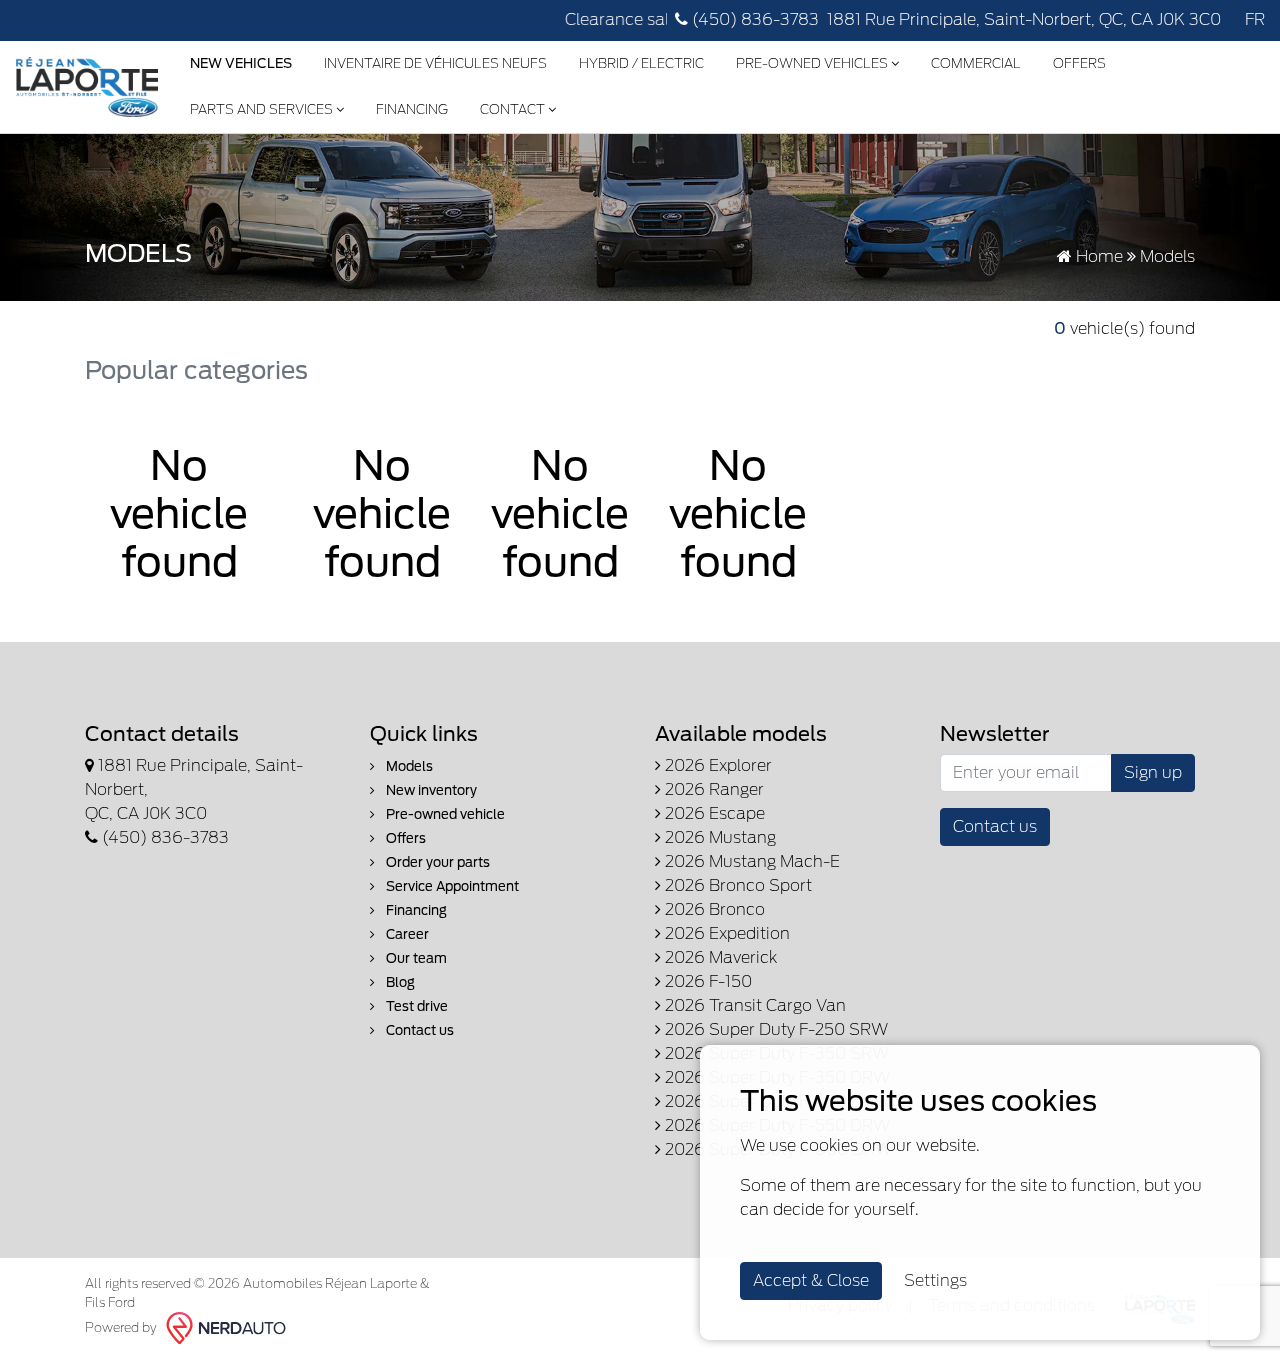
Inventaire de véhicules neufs (435, 63)
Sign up (1153, 772)
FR (1255, 19)
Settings (935, 1280)
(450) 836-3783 (753, 19)
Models (408, 766)
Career (406, 934)
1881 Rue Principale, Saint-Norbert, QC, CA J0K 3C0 (1024, 19)
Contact (514, 109)
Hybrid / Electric (641, 63)
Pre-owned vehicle (444, 814)
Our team (415, 958)
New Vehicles (241, 63)
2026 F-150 (706, 981)
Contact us (418, 1030)
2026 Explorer (716, 765)
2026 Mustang (718, 837)
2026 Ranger (712, 789)
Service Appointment (451, 886)
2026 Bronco (713, 909)
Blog (399, 982)
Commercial (976, 63)
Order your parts (436, 862)
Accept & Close (811, 1280)
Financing (412, 109)
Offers (1079, 63)
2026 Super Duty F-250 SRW (774, 1029)
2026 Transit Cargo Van (753, 1005)
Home (1097, 256)
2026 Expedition (725, 933)
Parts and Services (263, 109)
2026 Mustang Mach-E (750, 861)
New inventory (430, 790)
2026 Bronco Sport (736, 885)
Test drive (415, 1006)
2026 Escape (713, 813)
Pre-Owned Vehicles (813, 63)
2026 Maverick (719, 957)
